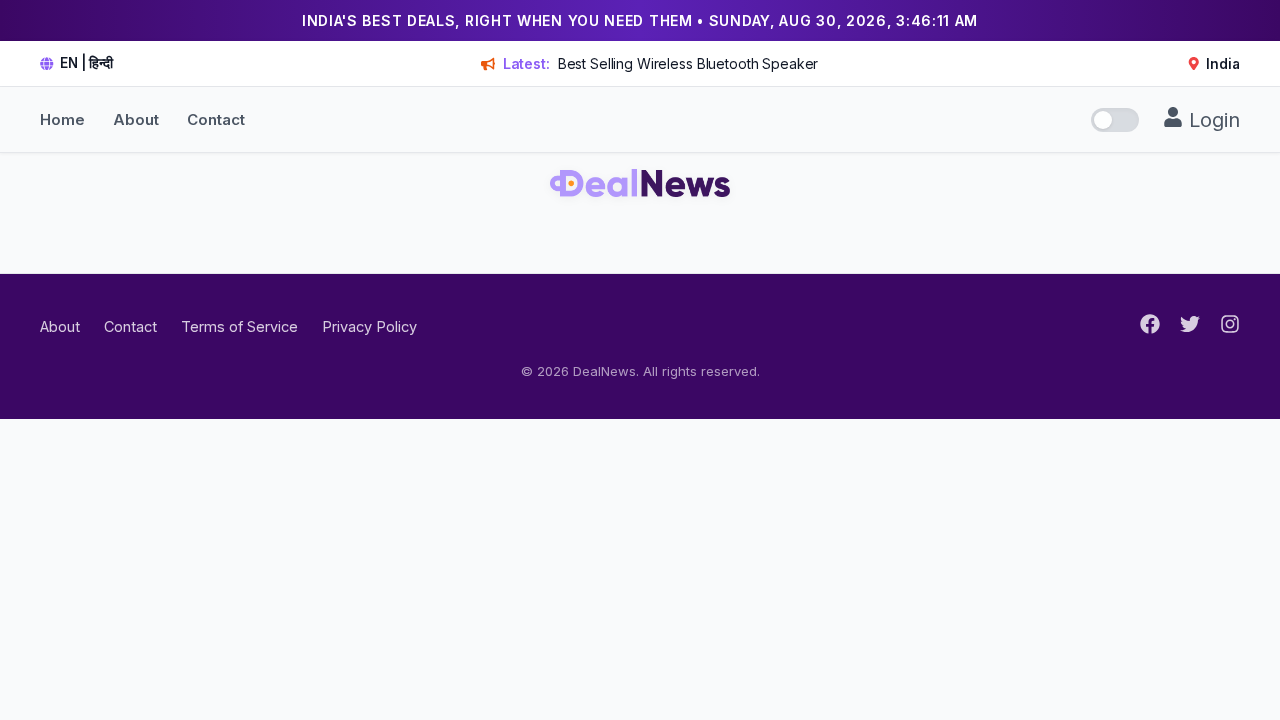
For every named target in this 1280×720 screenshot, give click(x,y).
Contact (216, 119)
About (136, 119)
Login (1211, 120)
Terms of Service (239, 326)
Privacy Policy (369, 326)
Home (62, 119)
